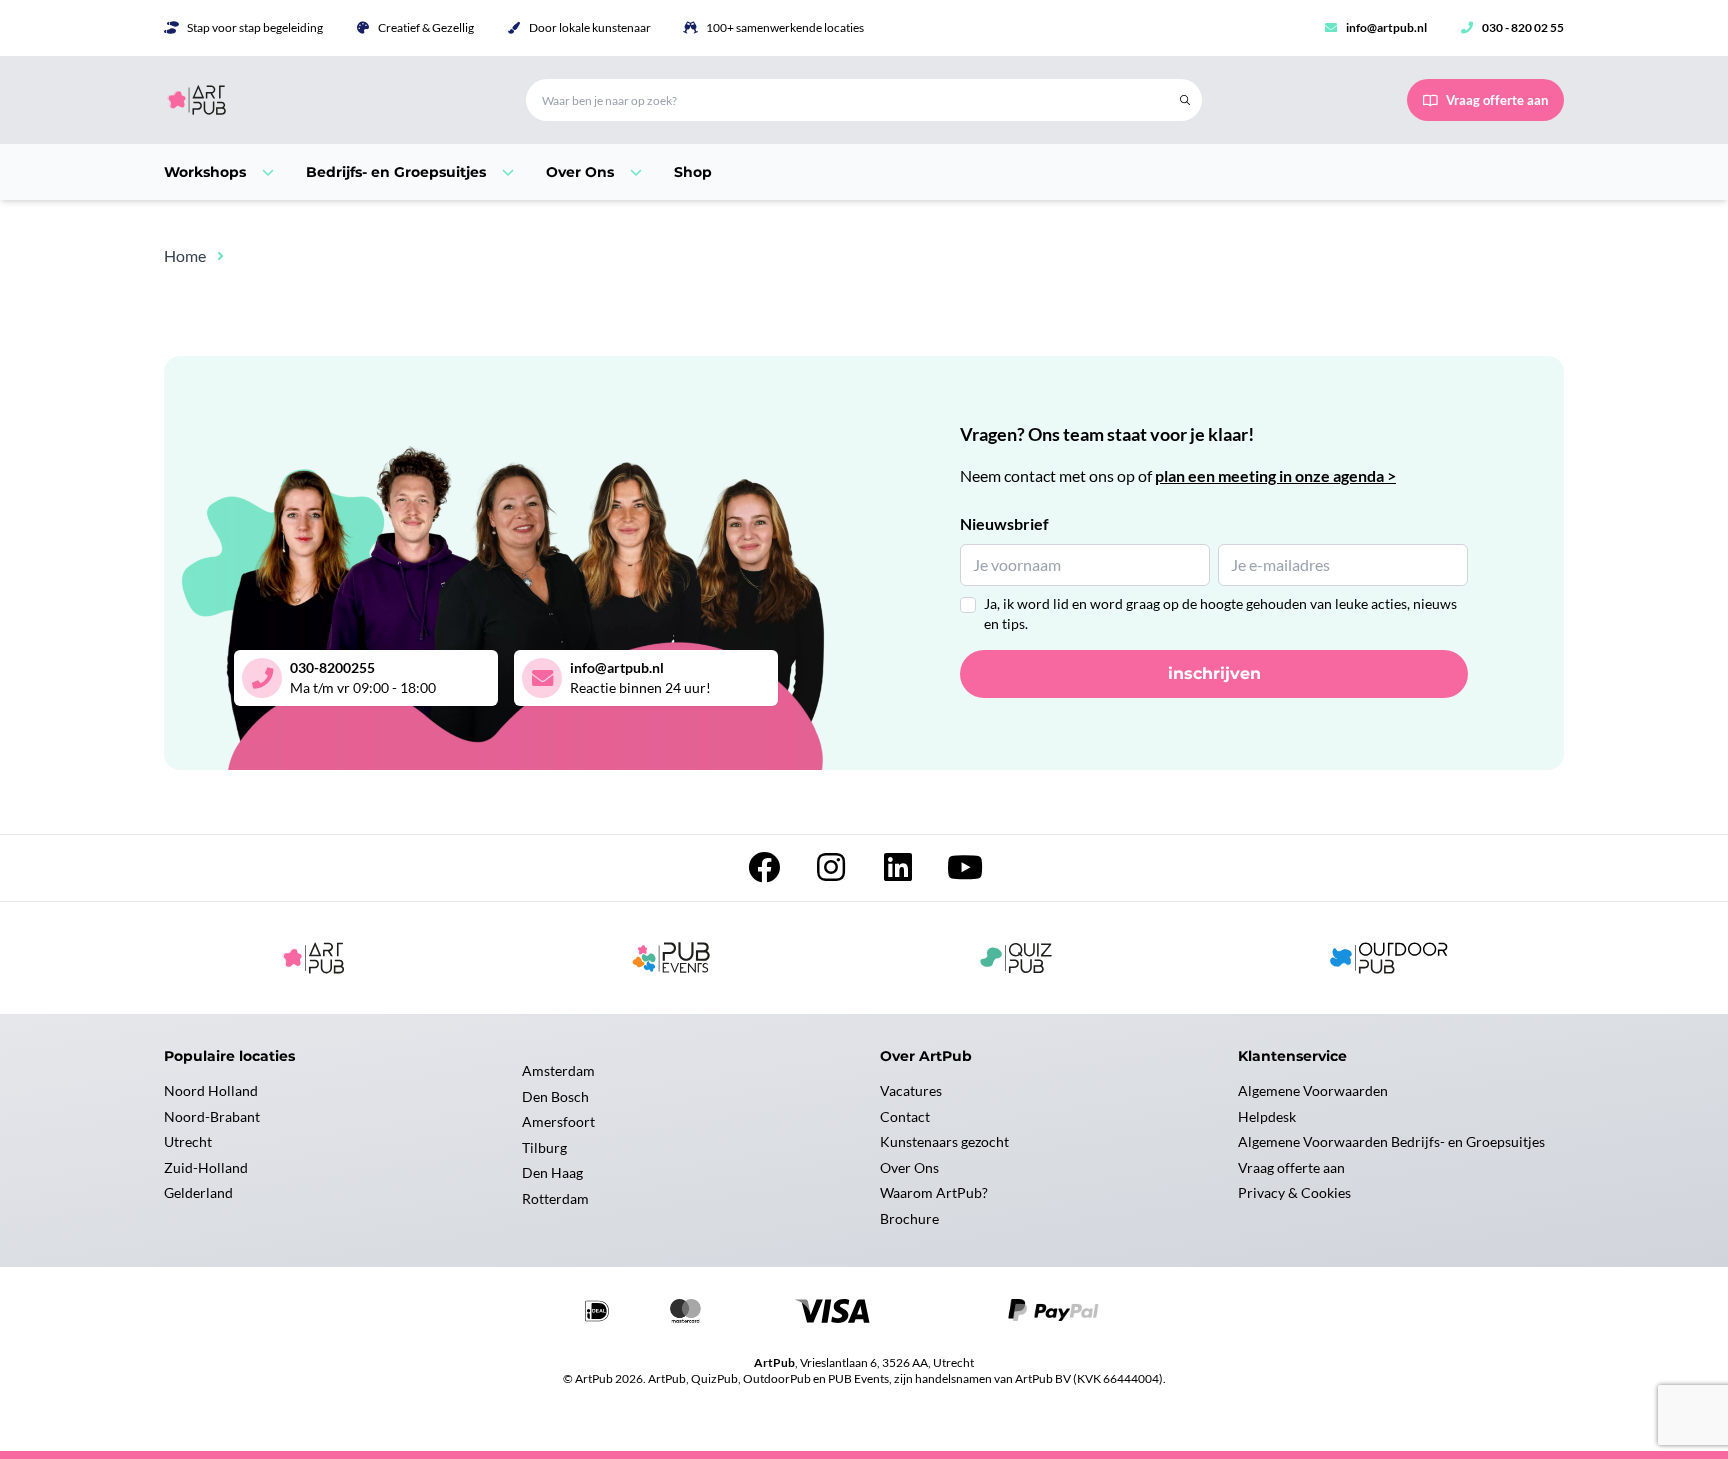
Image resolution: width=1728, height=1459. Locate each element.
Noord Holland (211, 1090)
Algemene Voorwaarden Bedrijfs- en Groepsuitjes (1391, 1141)
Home (185, 255)
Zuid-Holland (206, 1167)
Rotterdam (555, 1198)
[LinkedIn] (899, 872)
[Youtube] (965, 872)
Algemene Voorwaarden (1313, 1090)
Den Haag (552, 1172)
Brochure (909, 1218)
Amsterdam (558, 1070)
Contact (905, 1116)
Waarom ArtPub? (934, 1192)
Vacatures (911, 1090)
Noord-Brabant (212, 1116)
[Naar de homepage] (321, 100)
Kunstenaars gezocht (944, 1141)
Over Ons (909, 1167)
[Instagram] (832, 872)
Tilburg (544, 1147)
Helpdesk (1267, 1116)
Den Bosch (555, 1096)
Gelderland (198, 1192)
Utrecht (188, 1141)
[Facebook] (765, 872)
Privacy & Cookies (1294, 1192)
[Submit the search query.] (1185, 100)
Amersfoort (558, 1121)
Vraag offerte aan (1291, 1167)
